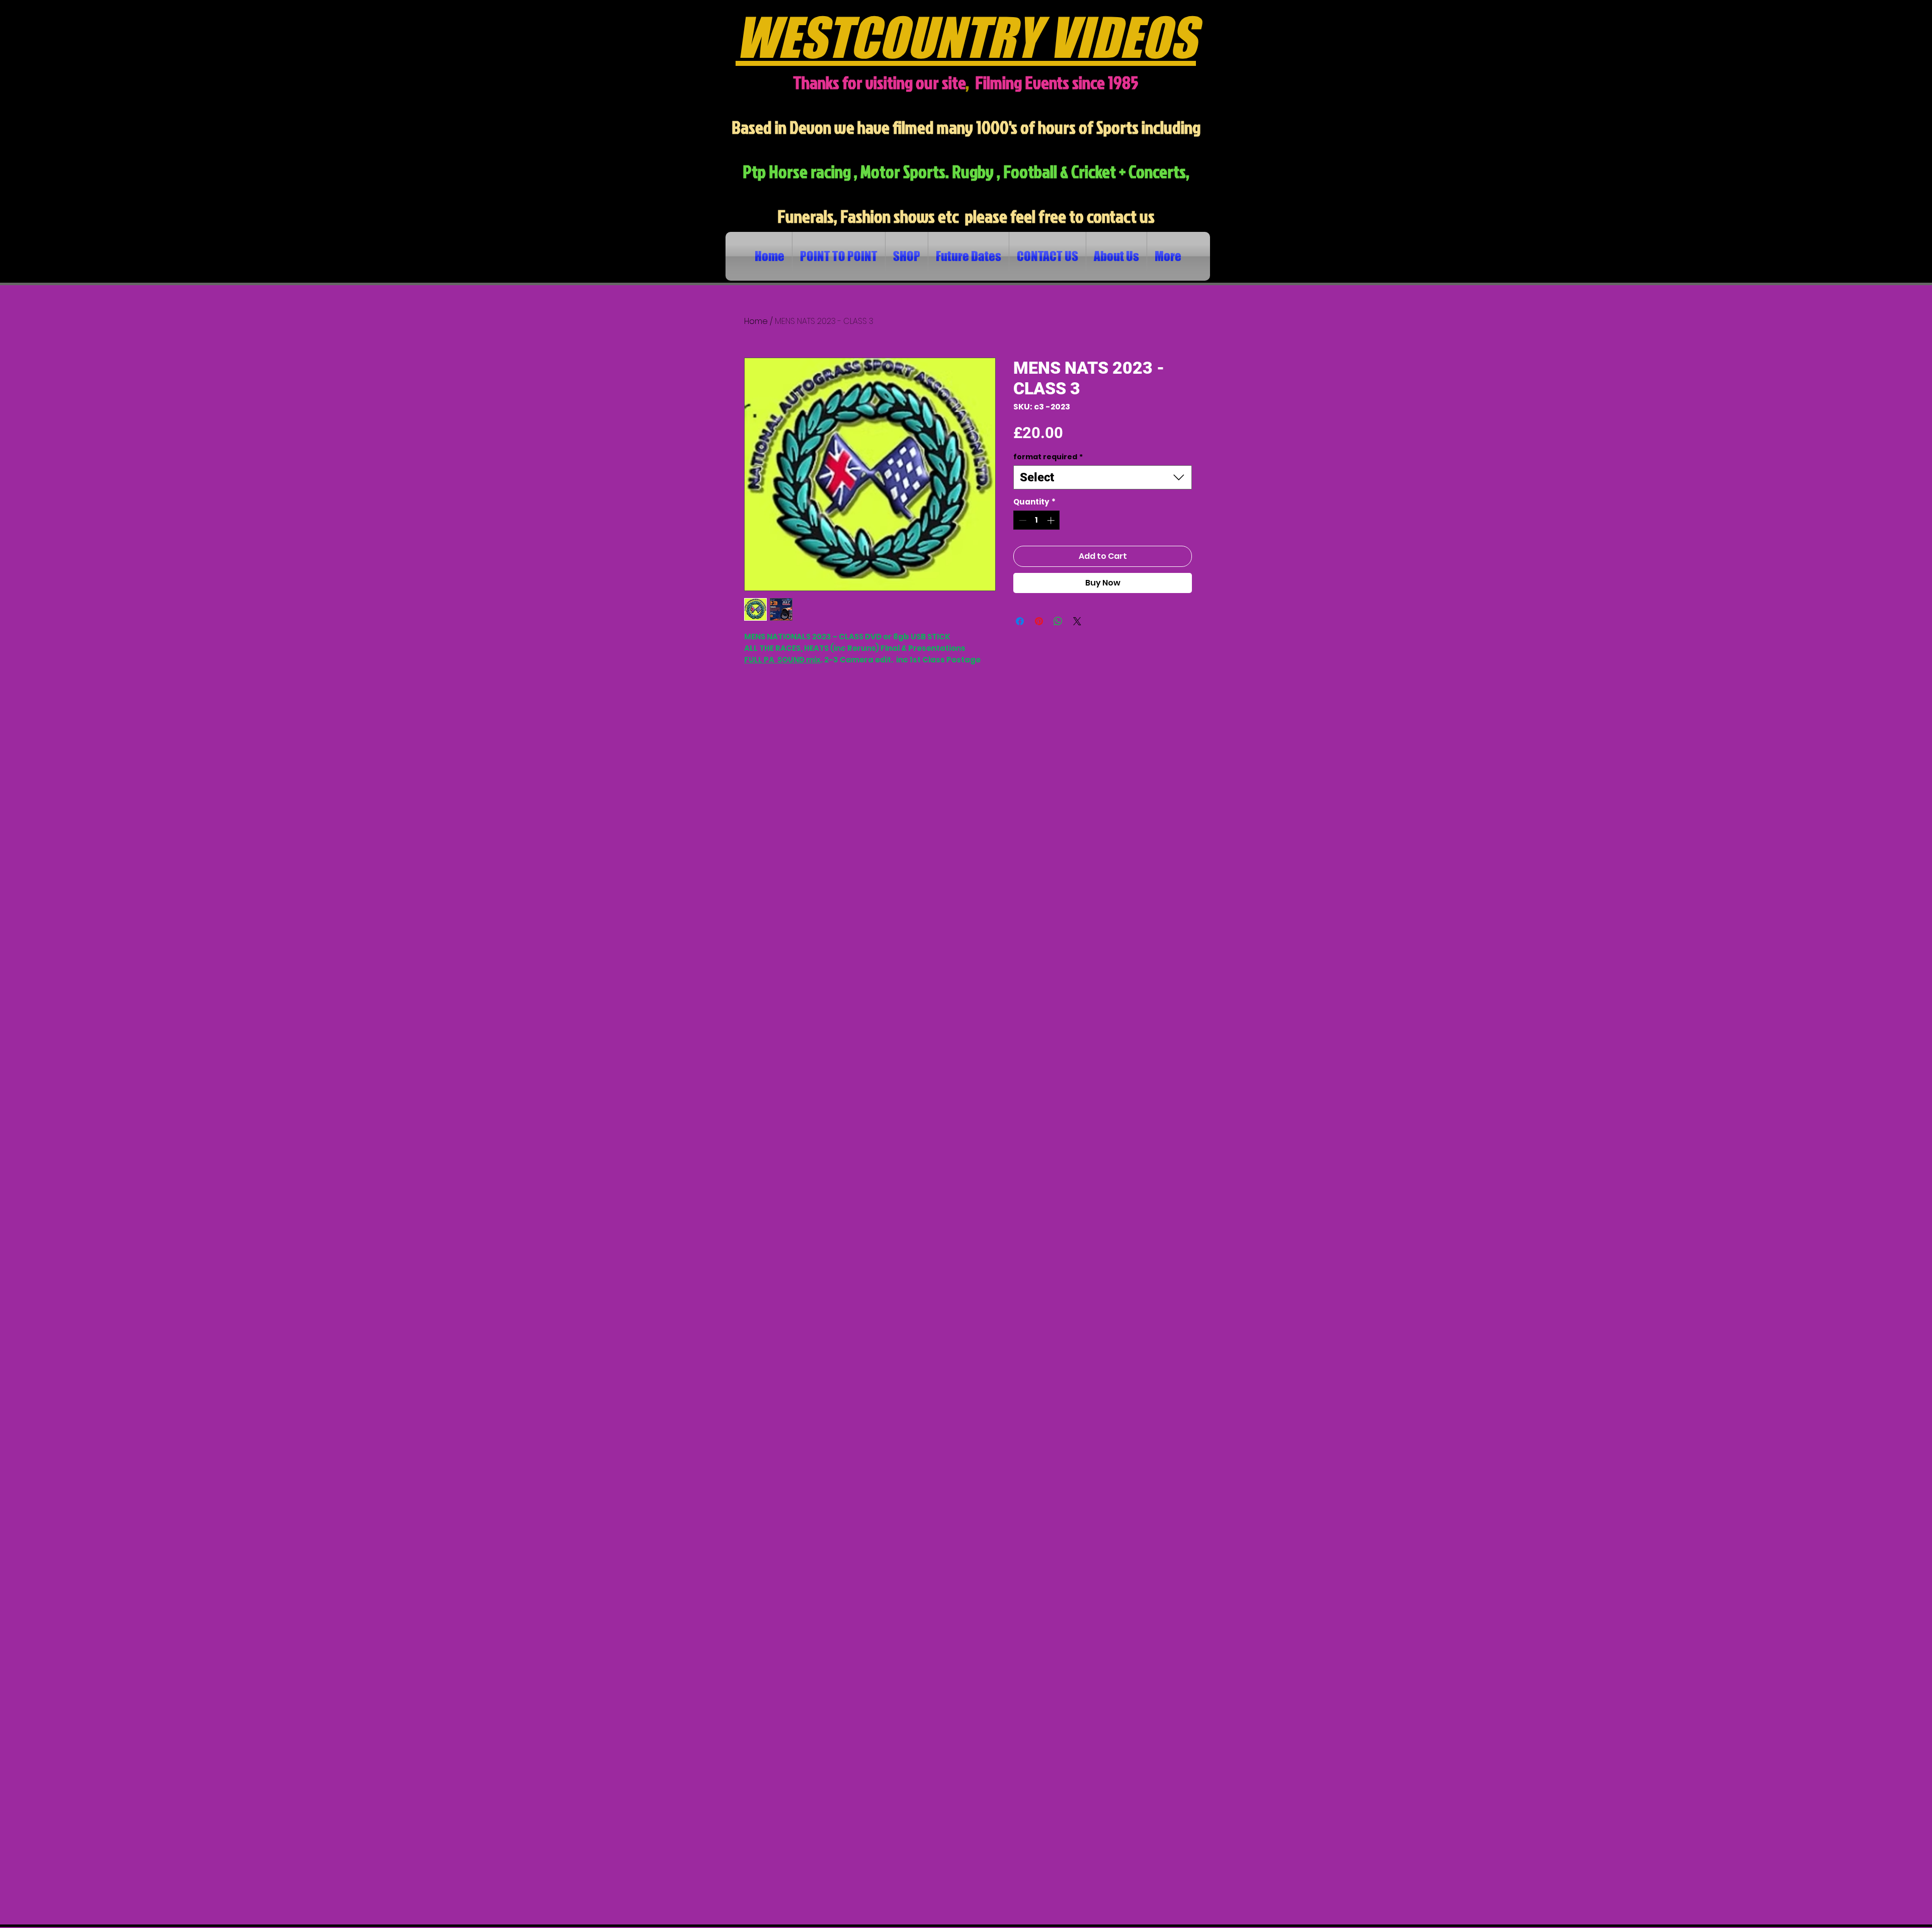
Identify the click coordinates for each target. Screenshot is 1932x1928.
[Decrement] (1022, 520)
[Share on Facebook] (1020, 621)
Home (756, 321)
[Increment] (1052, 520)
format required (1048, 457)
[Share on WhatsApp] (1058, 621)
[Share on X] (1077, 621)
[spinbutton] (1037, 520)
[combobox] (1103, 477)
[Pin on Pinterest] (1039, 621)
